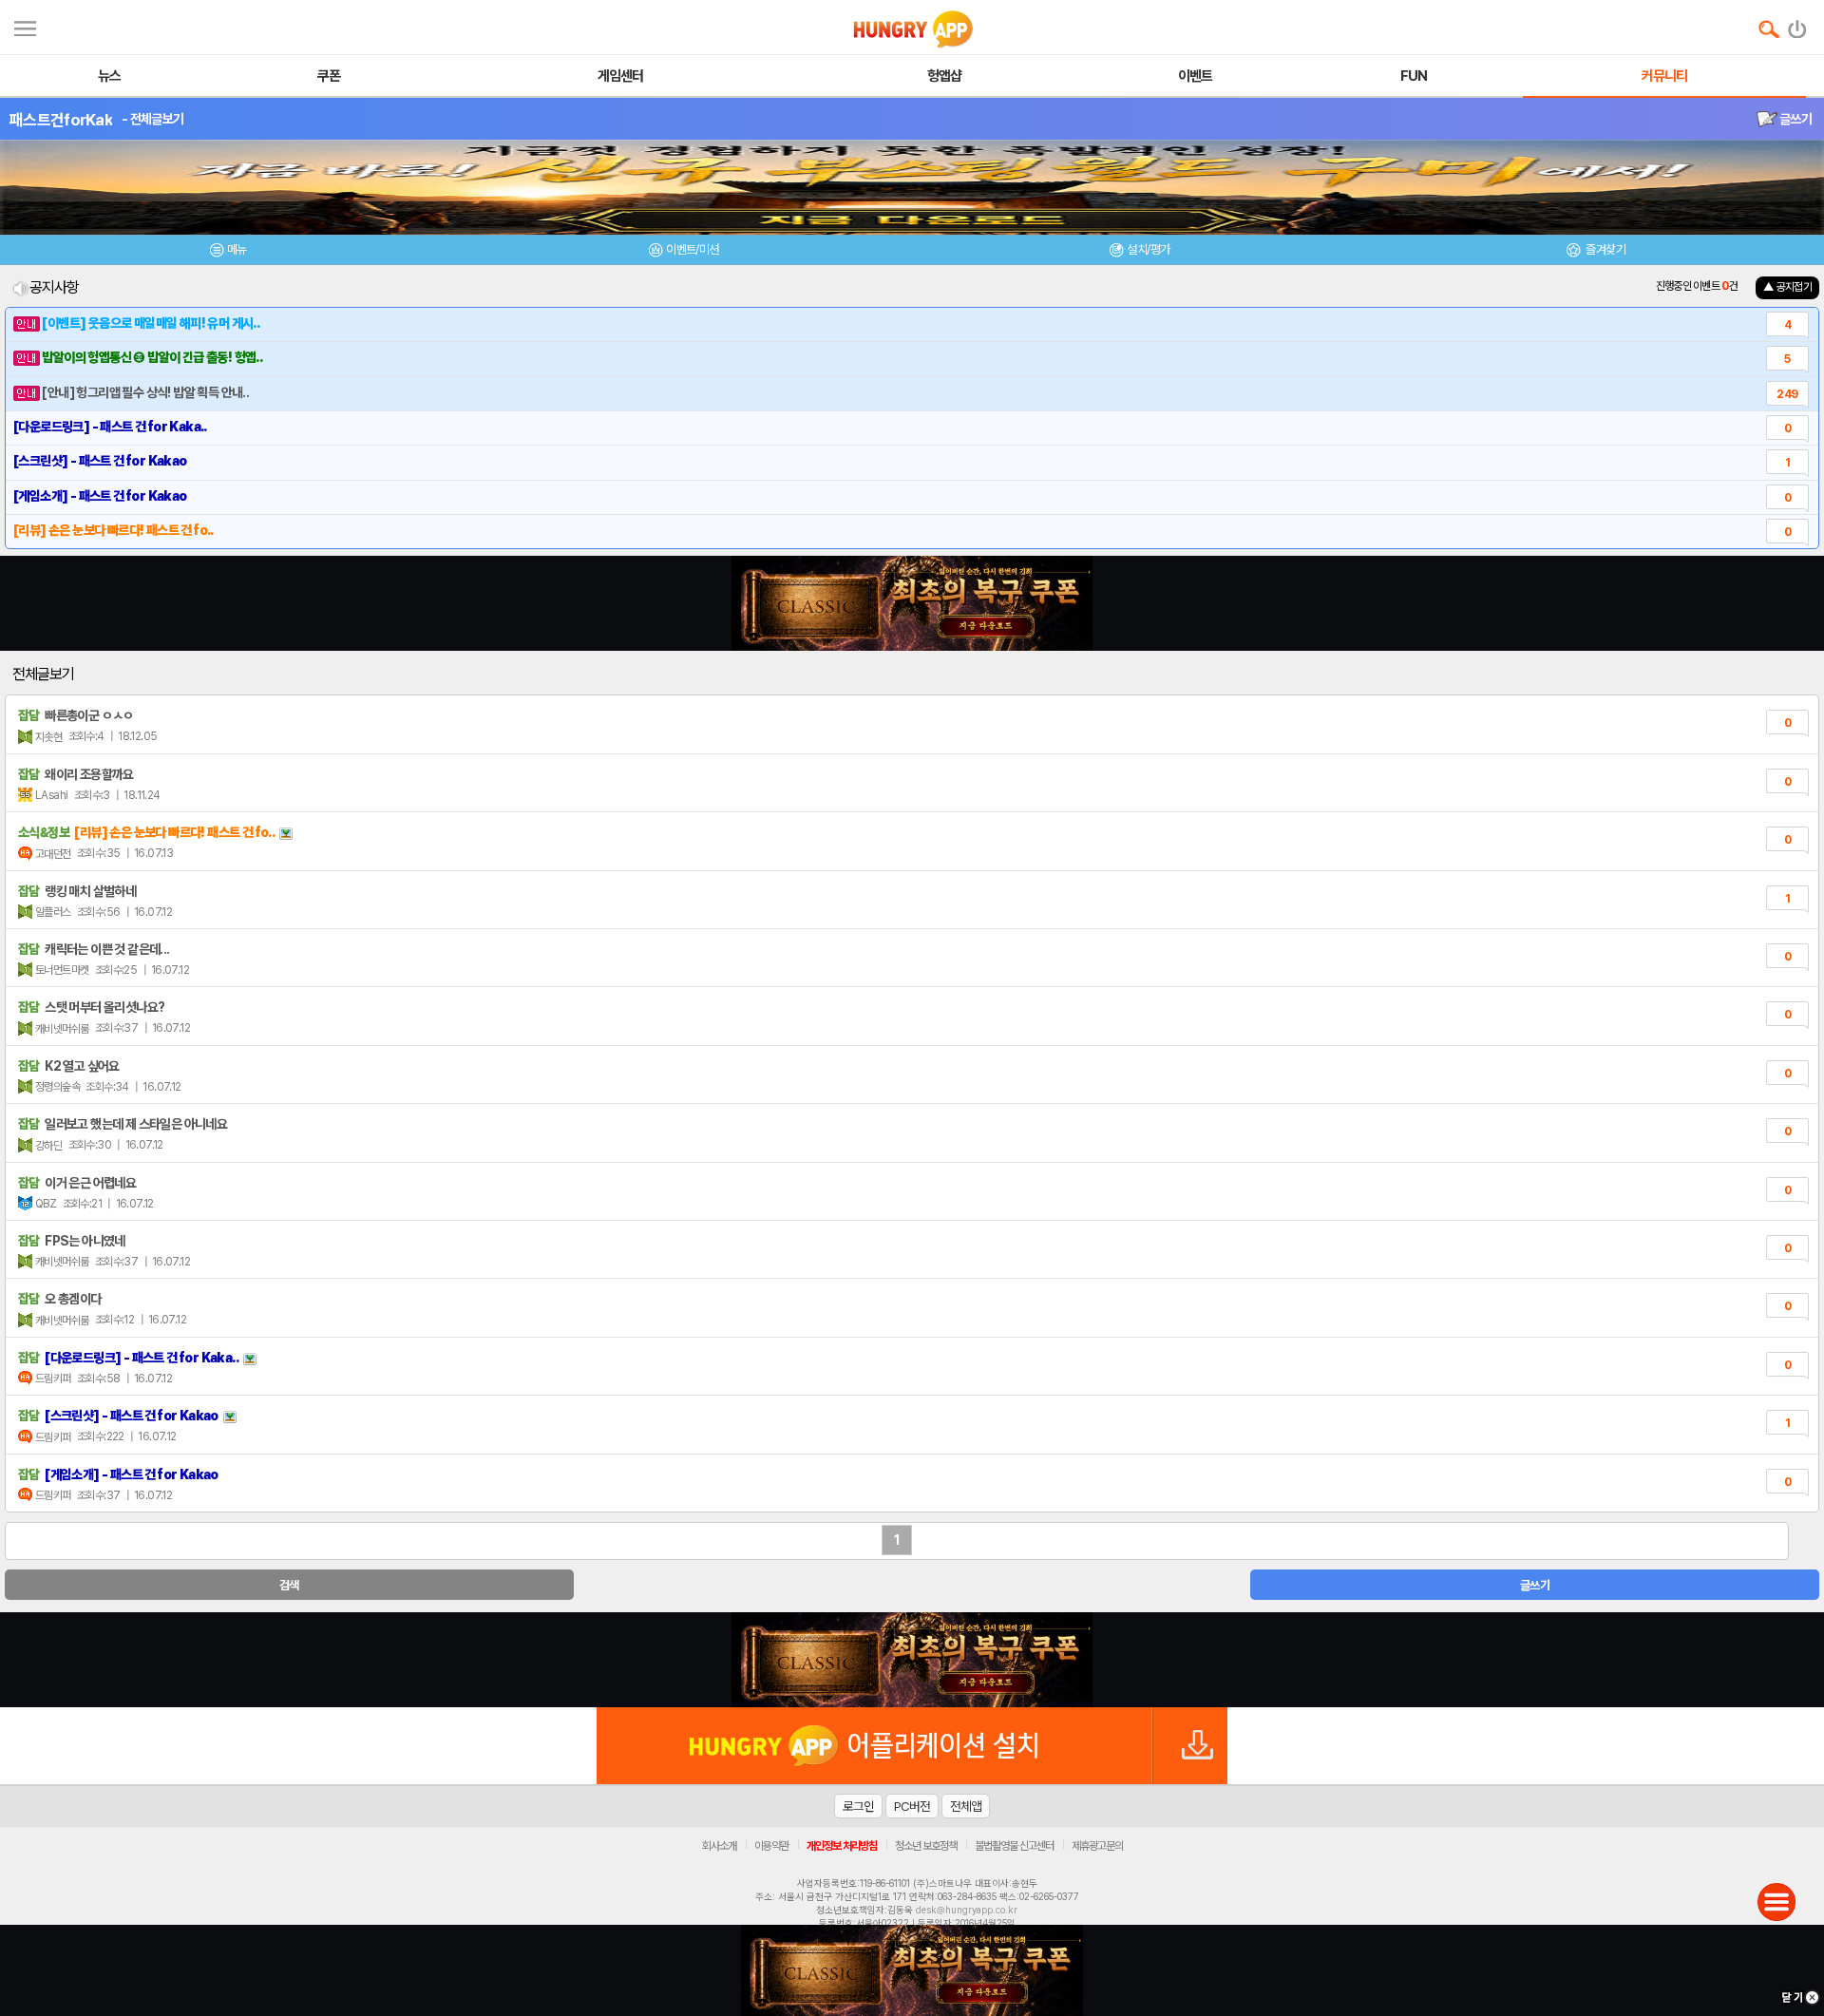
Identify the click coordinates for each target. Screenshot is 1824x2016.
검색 (289, 1585)
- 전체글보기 (152, 119)
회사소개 (719, 1846)
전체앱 (966, 1806)
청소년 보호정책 (926, 1846)
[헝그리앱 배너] (912, 1660)
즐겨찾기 (1605, 249)
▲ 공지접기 (1787, 287)
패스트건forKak (61, 120)
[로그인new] (1798, 25)
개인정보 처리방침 (842, 1846)
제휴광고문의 (1097, 1846)
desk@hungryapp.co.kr (967, 1910)
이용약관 (771, 1846)
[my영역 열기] (25, 26)
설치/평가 (1148, 249)
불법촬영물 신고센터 (1014, 1846)
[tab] (228, 252)
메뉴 (237, 249)
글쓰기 (1795, 119)
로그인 (858, 1806)
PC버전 (912, 1806)
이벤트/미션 (692, 249)
